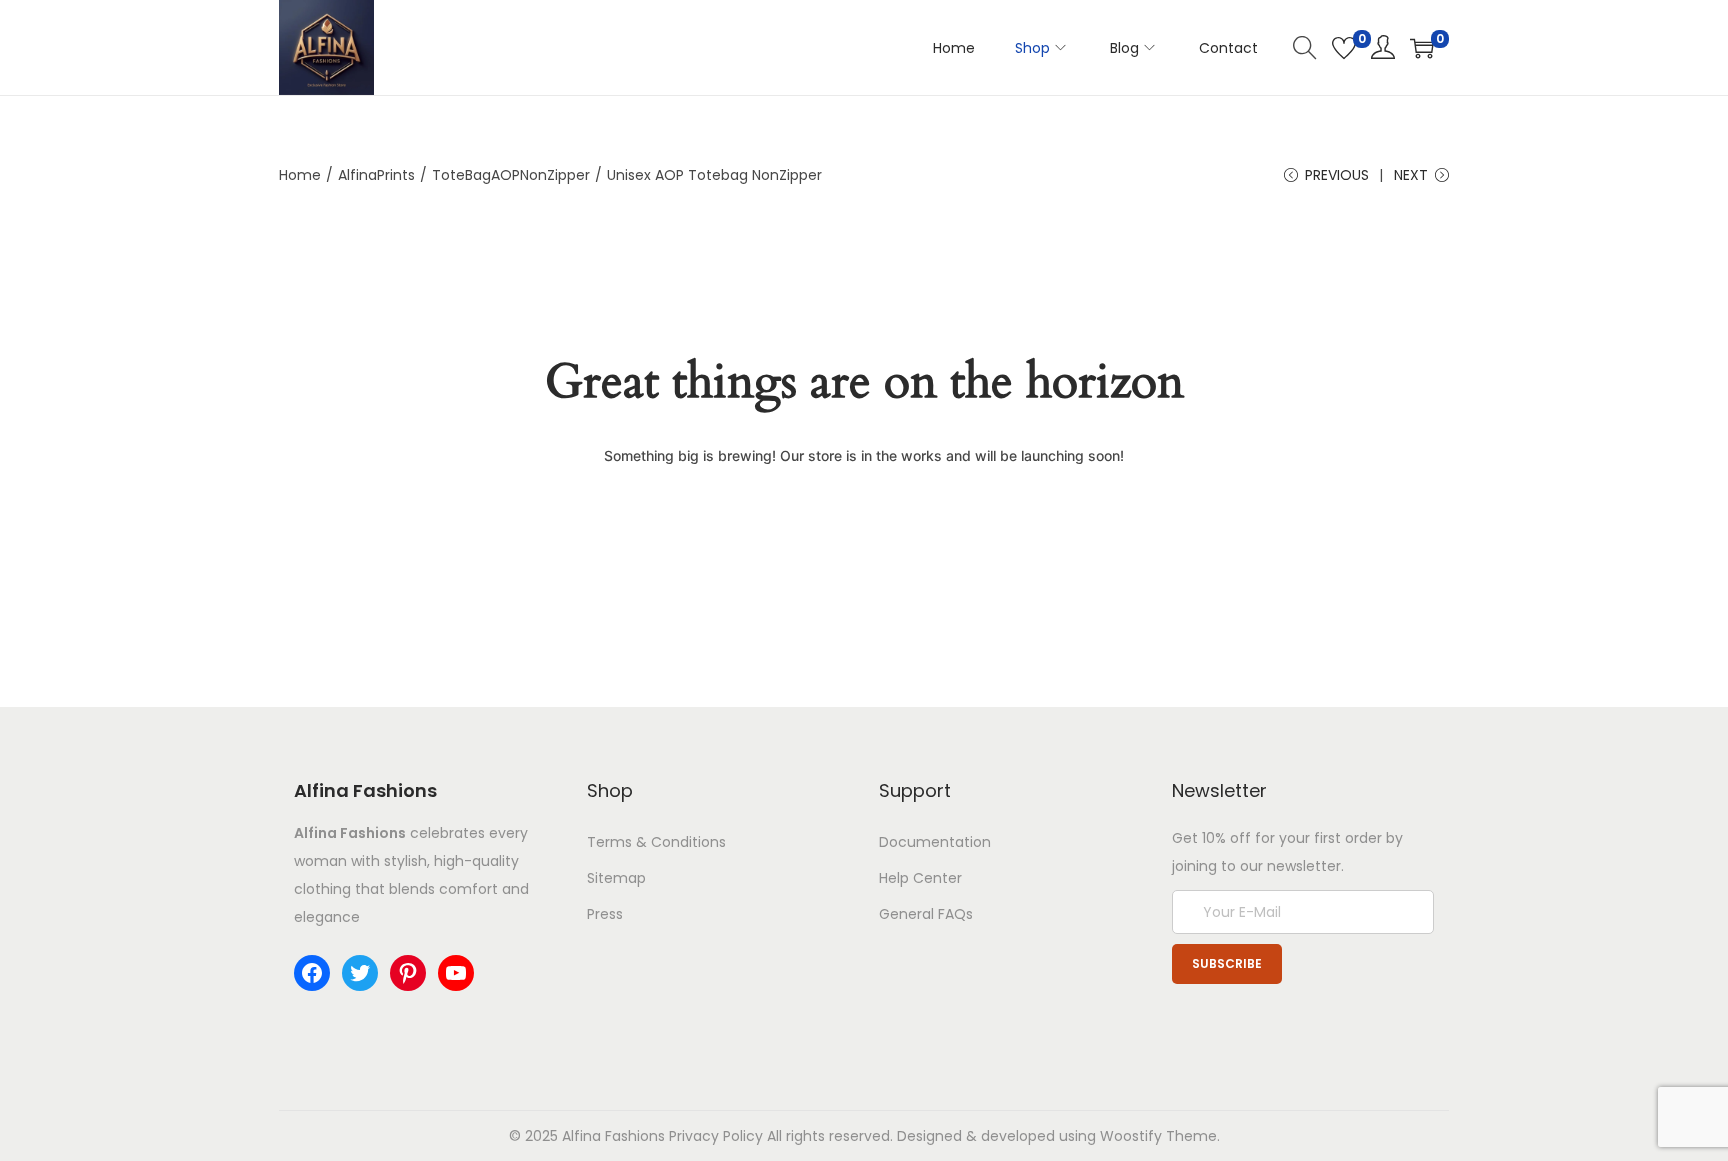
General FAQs (926, 914)
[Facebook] (312, 973)
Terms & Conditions (656, 842)
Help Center (920, 878)
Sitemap (616, 878)
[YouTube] (456, 973)
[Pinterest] (408, 973)
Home (300, 175)
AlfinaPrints (376, 175)
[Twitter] (360, 973)
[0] (1344, 48)
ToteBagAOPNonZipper (511, 175)
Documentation (935, 842)
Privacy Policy (716, 1136)
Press (605, 914)
